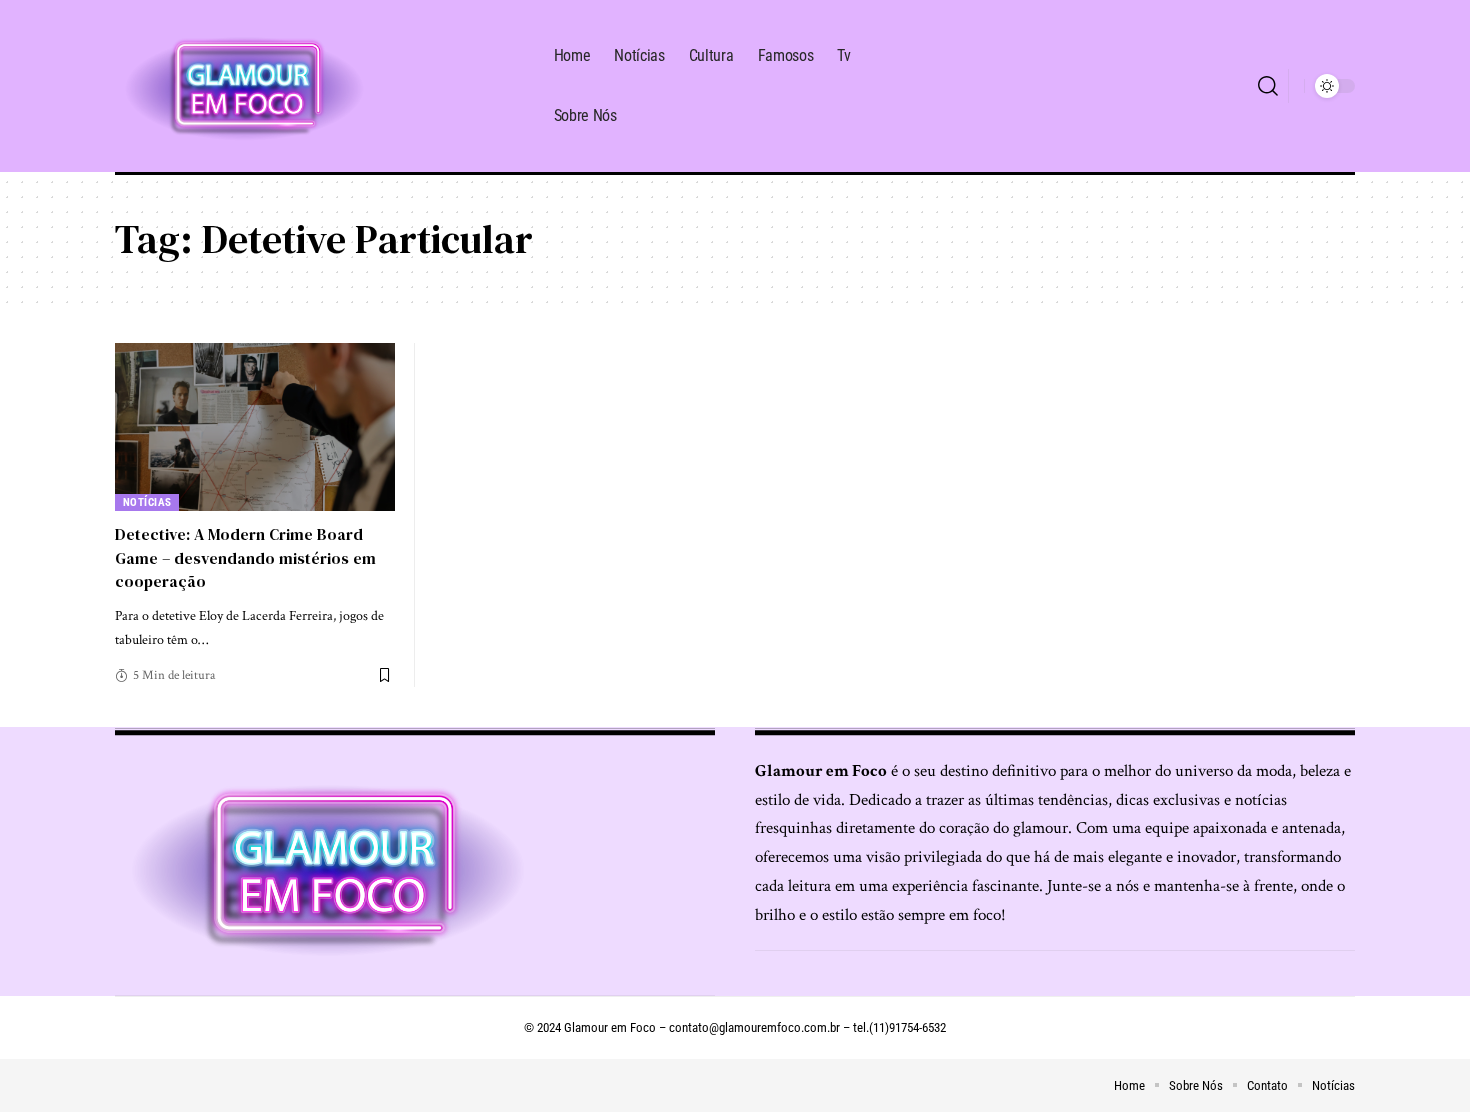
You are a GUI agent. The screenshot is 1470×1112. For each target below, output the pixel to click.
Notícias (147, 502)
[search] (1268, 86)
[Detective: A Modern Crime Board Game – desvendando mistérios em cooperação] (255, 427)
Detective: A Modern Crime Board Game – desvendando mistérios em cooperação (245, 557)
